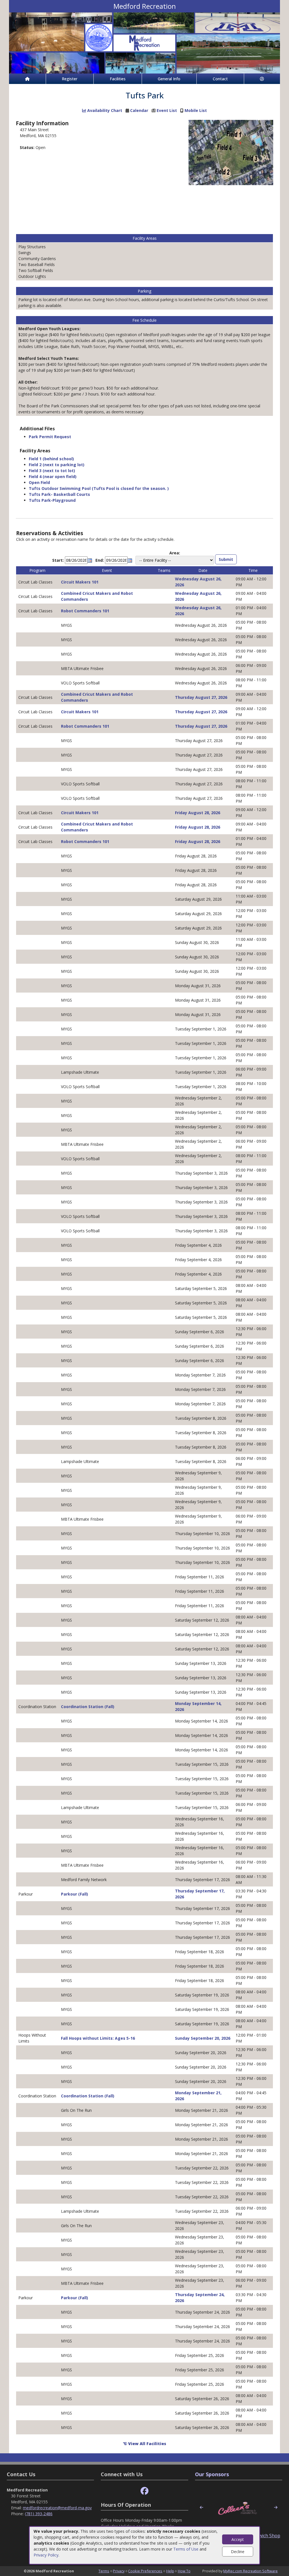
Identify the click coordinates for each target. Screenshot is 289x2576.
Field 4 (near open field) (53, 476)
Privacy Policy (46, 2555)
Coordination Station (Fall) (88, 1707)
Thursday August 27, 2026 (201, 697)
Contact (220, 79)
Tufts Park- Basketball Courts (59, 494)
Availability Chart (104, 110)
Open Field (39, 482)
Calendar (139, 110)
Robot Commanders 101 (85, 611)
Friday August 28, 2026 (198, 813)
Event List (167, 110)
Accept (238, 2539)
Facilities (118, 79)
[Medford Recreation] (144, 43)
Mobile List (196, 110)
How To (184, 2571)
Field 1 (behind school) (51, 459)
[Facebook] (144, 2491)
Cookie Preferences (145, 2571)
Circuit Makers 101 (80, 582)
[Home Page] (27, 79)
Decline (238, 2552)
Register (70, 79)
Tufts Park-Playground (52, 500)
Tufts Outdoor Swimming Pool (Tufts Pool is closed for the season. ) (99, 488)
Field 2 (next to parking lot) (57, 465)
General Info (169, 79)
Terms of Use (186, 2549)
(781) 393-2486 (39, 2514)
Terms (104, 2571)
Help (170, 2571)
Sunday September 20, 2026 (203, 2038)
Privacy (119, 2571)
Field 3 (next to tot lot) (52, 471)
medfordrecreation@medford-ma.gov (57, 2508)
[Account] (262, 79)
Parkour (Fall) (75, 1894)
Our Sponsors (212, 2474)
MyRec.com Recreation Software (250, 2571)
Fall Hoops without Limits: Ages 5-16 (98, 2038)
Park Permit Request (50, 437)
